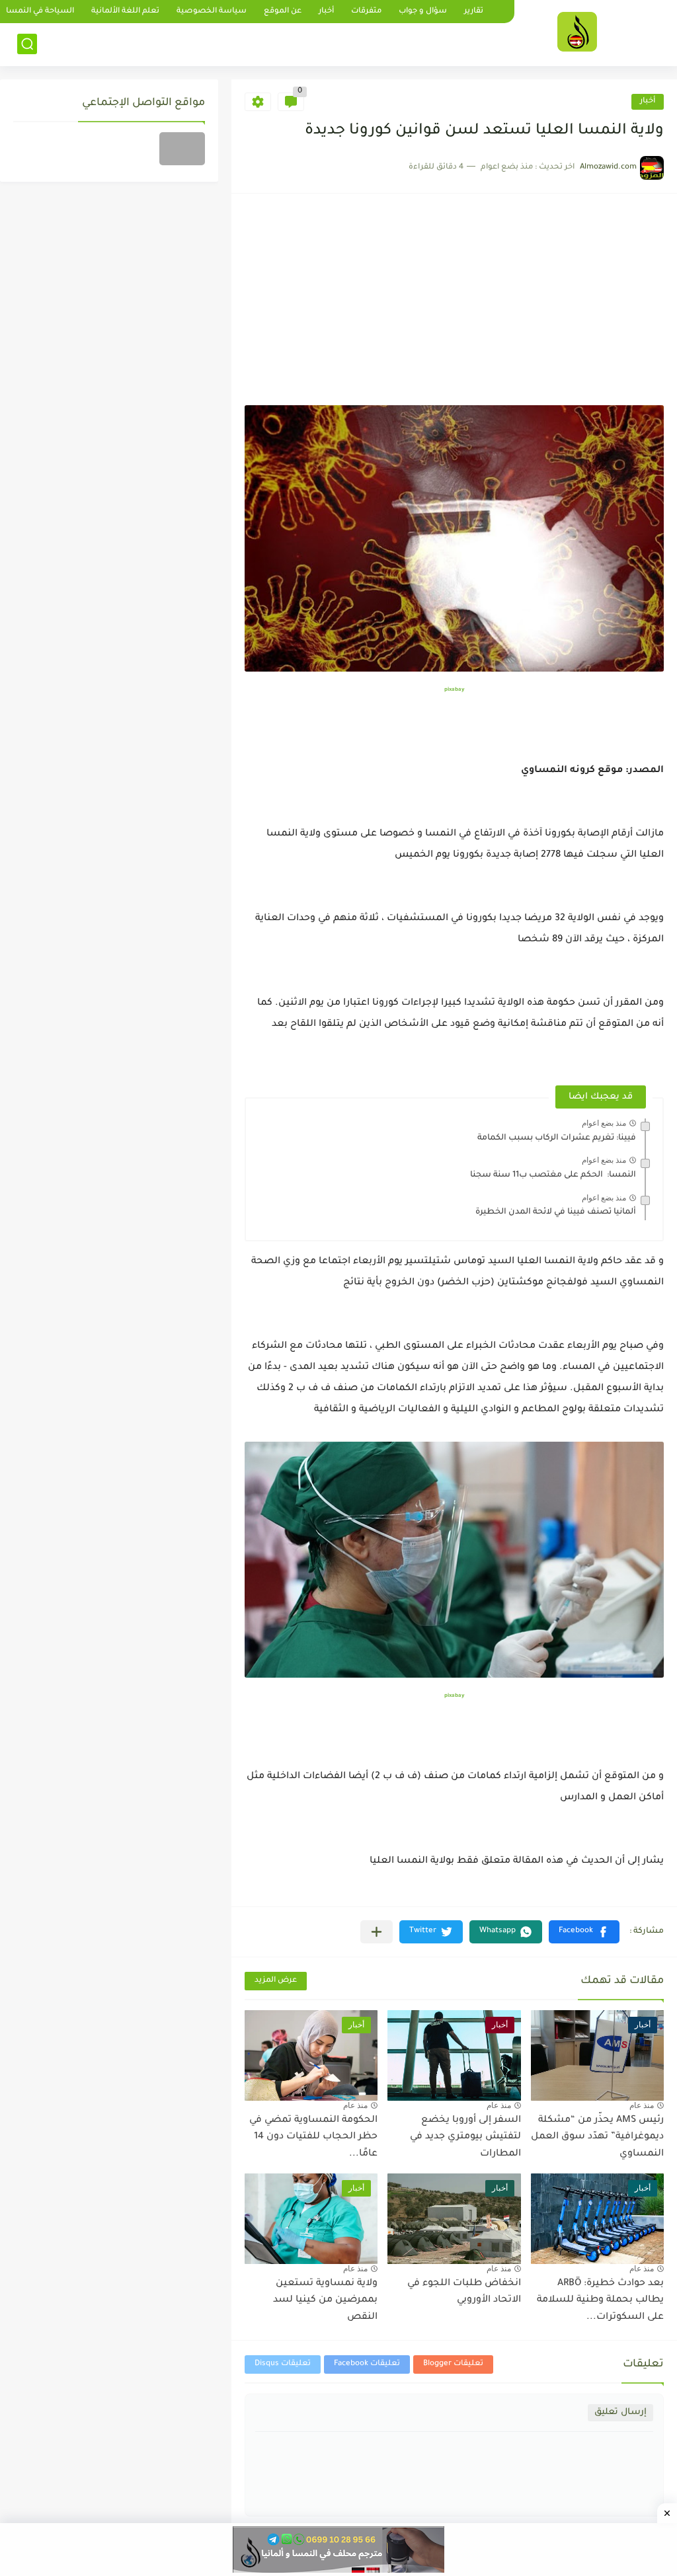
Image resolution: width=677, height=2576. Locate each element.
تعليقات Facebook (367, 2364)
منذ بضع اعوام (604, 1123)
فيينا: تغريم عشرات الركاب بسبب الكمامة (557, 1138)
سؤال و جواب (423, 12)
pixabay (454, 690)
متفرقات (366, 12)
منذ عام (642, 2105)
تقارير (474, 12)
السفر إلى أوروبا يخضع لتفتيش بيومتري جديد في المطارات (465, 2137)
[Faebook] (182, 149)
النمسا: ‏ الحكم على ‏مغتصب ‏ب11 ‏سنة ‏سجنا (553, 1175)
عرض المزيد (276, 1981)
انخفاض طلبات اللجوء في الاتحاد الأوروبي (464, 2292)
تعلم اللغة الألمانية (125, 12)
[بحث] (27, 44)
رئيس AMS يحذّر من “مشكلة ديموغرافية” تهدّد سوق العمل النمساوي (597, 2137)
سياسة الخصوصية (212, 12)
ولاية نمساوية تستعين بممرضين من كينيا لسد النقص (325, 2301)
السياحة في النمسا (40, 12)
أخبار (326, 12)
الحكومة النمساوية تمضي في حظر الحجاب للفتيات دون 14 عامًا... (313, 2137)
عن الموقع (283, 12)
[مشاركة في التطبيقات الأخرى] (377, 1932)
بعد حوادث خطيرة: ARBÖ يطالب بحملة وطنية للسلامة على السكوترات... (600, 2301)
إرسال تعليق (620, 2412)
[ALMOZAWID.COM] (577, 32)
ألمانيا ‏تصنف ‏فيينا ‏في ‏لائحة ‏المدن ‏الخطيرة (556, 1212)
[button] (584, 1932)
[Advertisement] (454, 306)
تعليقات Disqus (283, 2364)
